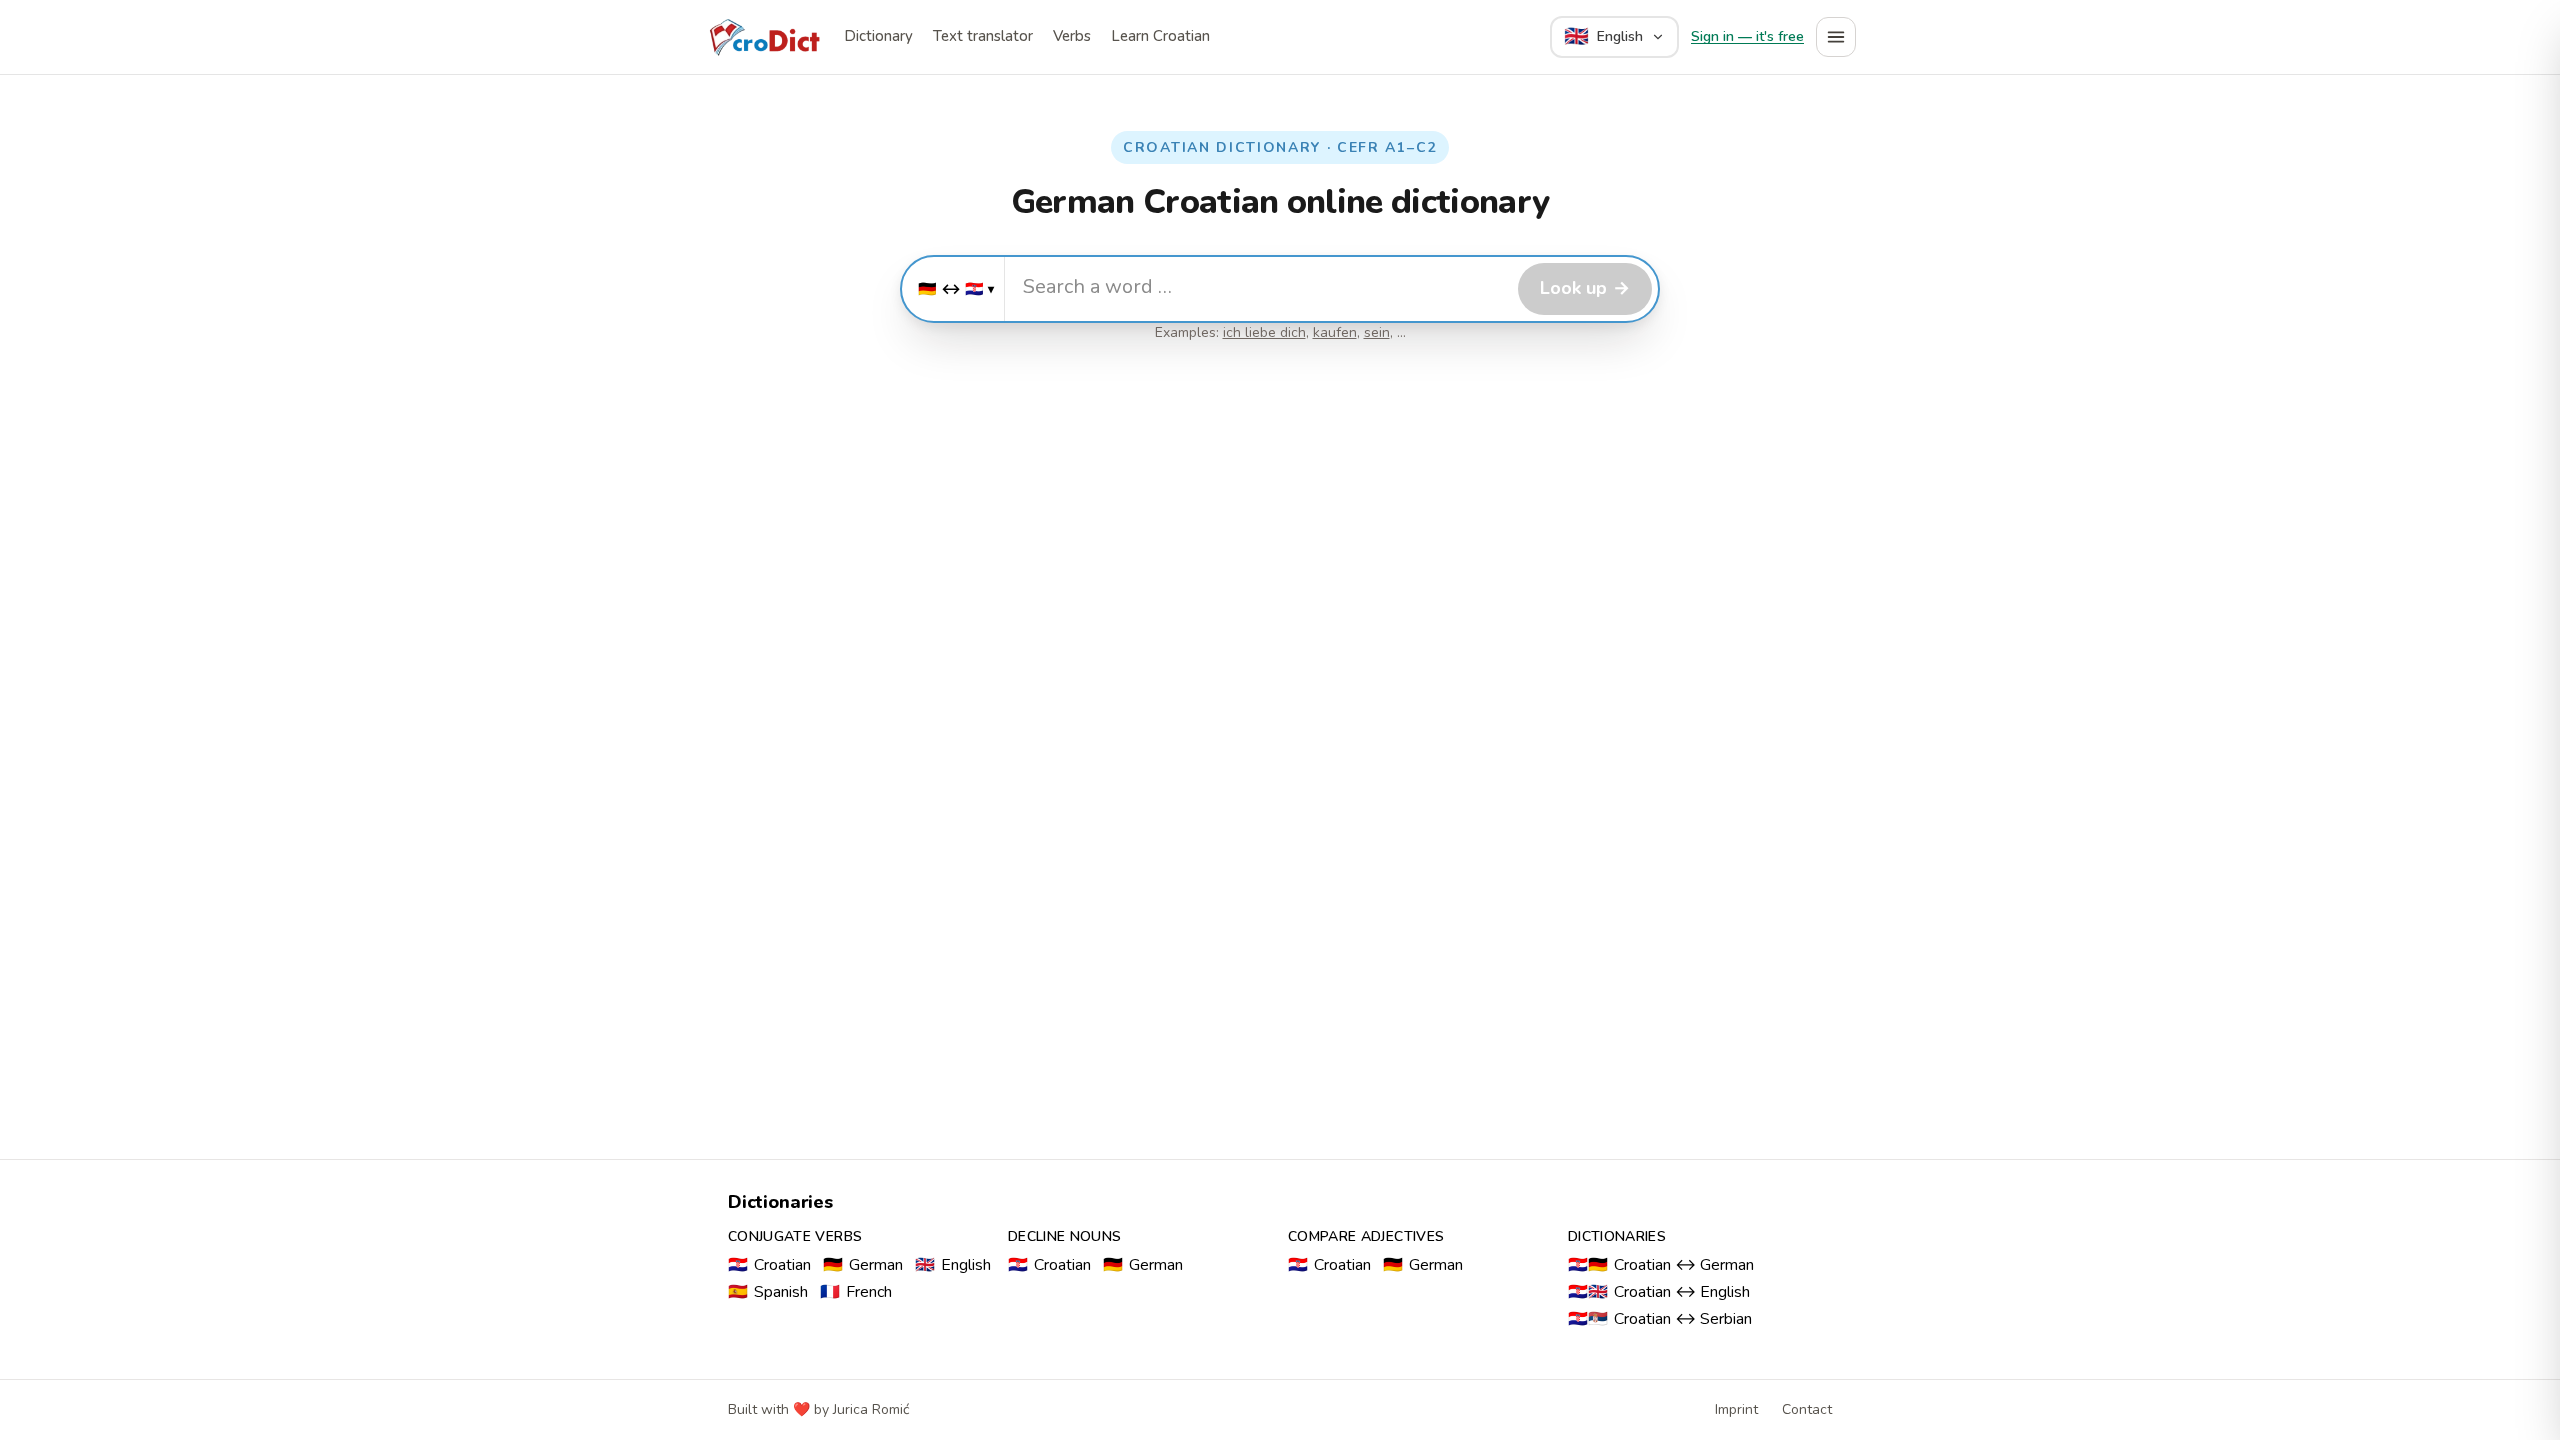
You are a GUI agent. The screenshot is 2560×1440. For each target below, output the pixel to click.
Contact (1807, 1409)
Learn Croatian (1160, 36)
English (953, 1265)
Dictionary (878, 36)
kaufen (1335, 332)
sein (1377, 332)
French (856, 1292)
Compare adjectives (1366, 1236)
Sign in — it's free (1747, 36)
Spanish (768, 1292)
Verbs (1072, 36)
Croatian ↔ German (1661, 1265)
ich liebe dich (1264, 332)
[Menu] (1836, 37)
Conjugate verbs (795, 1236)
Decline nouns (1065, 1236)
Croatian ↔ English (1659, 1292)
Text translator (983, 36)
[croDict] (764, 37)
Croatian (769, 1265)
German (863, 1265)
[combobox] (1258, 286)
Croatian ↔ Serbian (1660, 1319)
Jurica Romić (871, 1409)
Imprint (1736, 1409)
